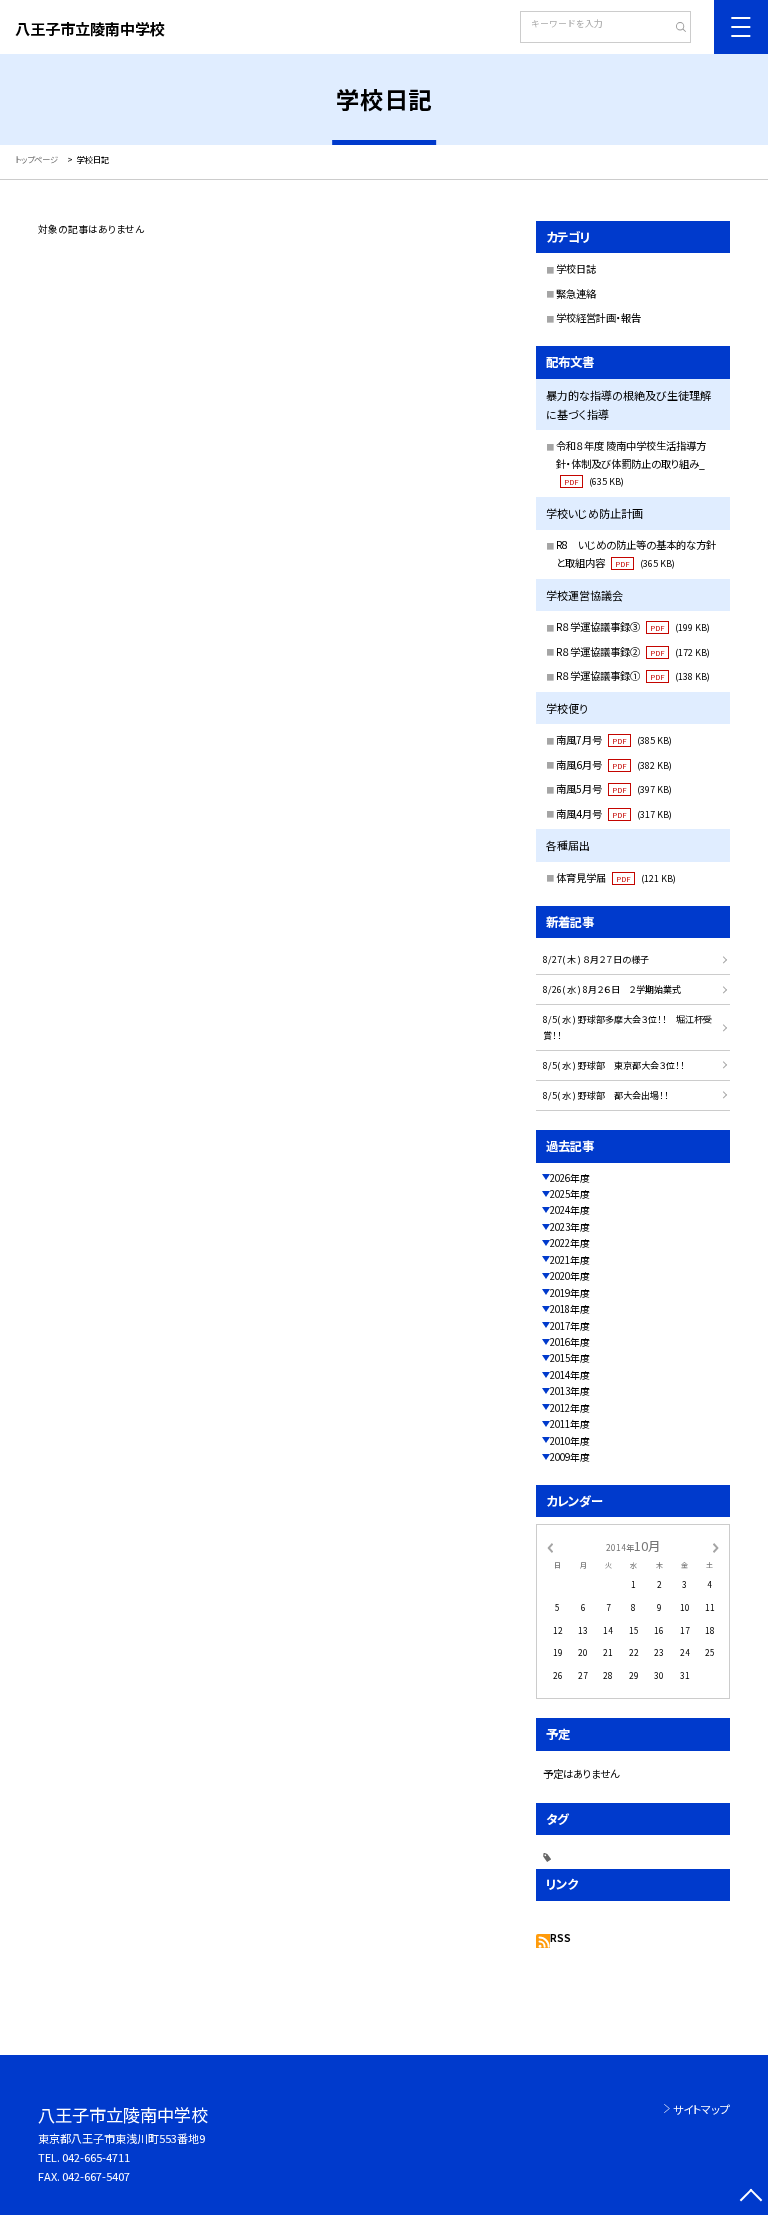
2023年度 (570, 1227)
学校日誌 (576, 268)
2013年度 (570, 1391)
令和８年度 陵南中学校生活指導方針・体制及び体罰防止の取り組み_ (631, 463)
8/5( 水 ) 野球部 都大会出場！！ (606, 1095)
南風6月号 (614, 764)
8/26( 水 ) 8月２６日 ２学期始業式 (612, 989)
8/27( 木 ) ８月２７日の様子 (596, 959)
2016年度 (570, 1342)
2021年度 (570, 1260)
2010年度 (570, 1441)
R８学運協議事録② (633, 651)
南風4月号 (614, 813)
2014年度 (570, 1375)
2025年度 (570, 1194)
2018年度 (570, 1309)
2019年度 (570, 1293)
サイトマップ (701, 2109)
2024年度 (570, 1210)
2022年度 (570, 1243)
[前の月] (550, 1546)
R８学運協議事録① (633, 675)
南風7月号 (614, 739)
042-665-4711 (96, 2157)
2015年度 (570, 1358)
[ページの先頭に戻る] (750, 2197)
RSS (560, 1938)
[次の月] (716, 1546)
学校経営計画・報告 (598, 317)
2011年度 (570, 1424)
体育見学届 (616, 877)
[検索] (673, 29)
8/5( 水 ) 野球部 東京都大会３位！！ (614, 1065)
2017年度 (570, 1326)
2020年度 (570, 1276)
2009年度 (570, 1457)
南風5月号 (614, 788)
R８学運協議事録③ (633, 626)
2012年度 (570, 1408)
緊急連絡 (576, 293)
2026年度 (570, 1178)
